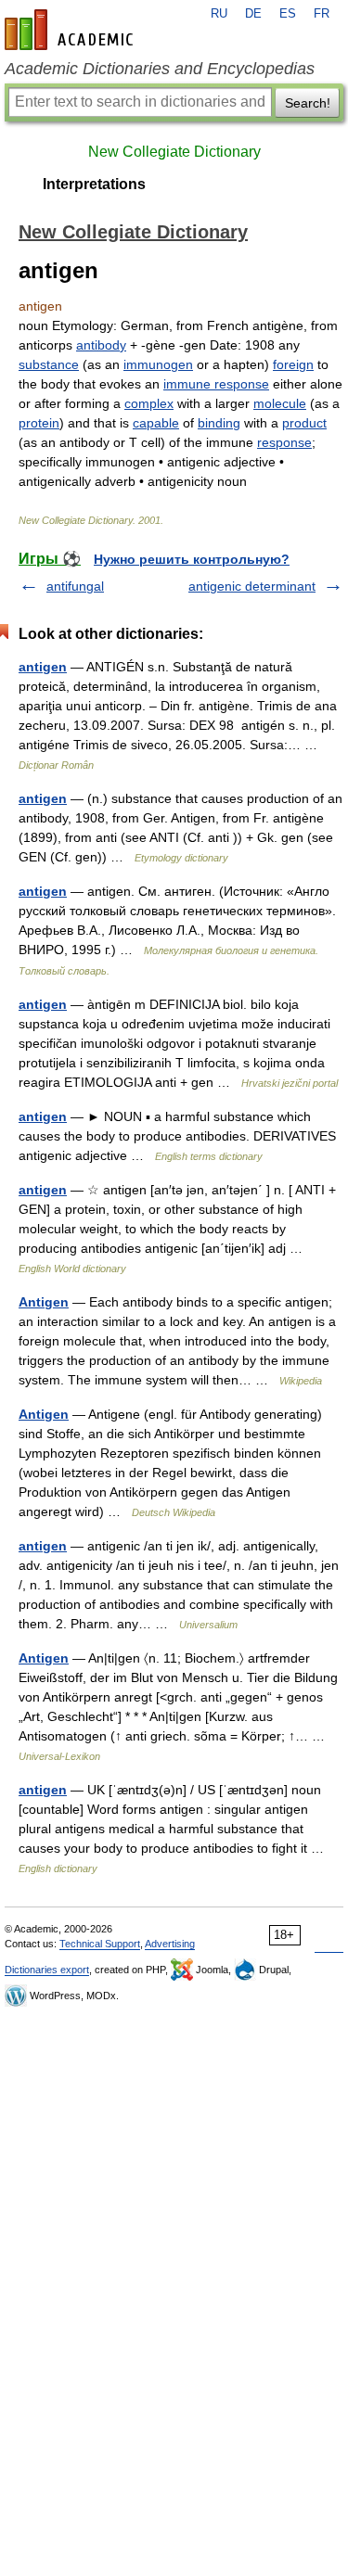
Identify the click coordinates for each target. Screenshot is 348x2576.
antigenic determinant (252, 586)
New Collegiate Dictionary (174, 152)
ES (288, 14)
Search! (308, 103)
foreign (293, 364)
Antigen (44, 1302)
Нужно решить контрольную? (192, 559)
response (284, 442)
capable (156, 423)
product (304, 423)
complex (149, 403)
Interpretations (94, 184)
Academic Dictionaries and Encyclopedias (160, 69)
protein (39, 423)
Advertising (170, 1944)
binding (219, 423)
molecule (280, 403)
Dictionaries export (47, 1970)
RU (219, 14)
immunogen (158, 364)
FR (322, 14)
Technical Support (100, 1944)
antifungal (75, 586)
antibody (101, 345)
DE (253, 14)
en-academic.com (71, 30)
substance (49, 364)
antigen (43, 667)
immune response (216, 384)
